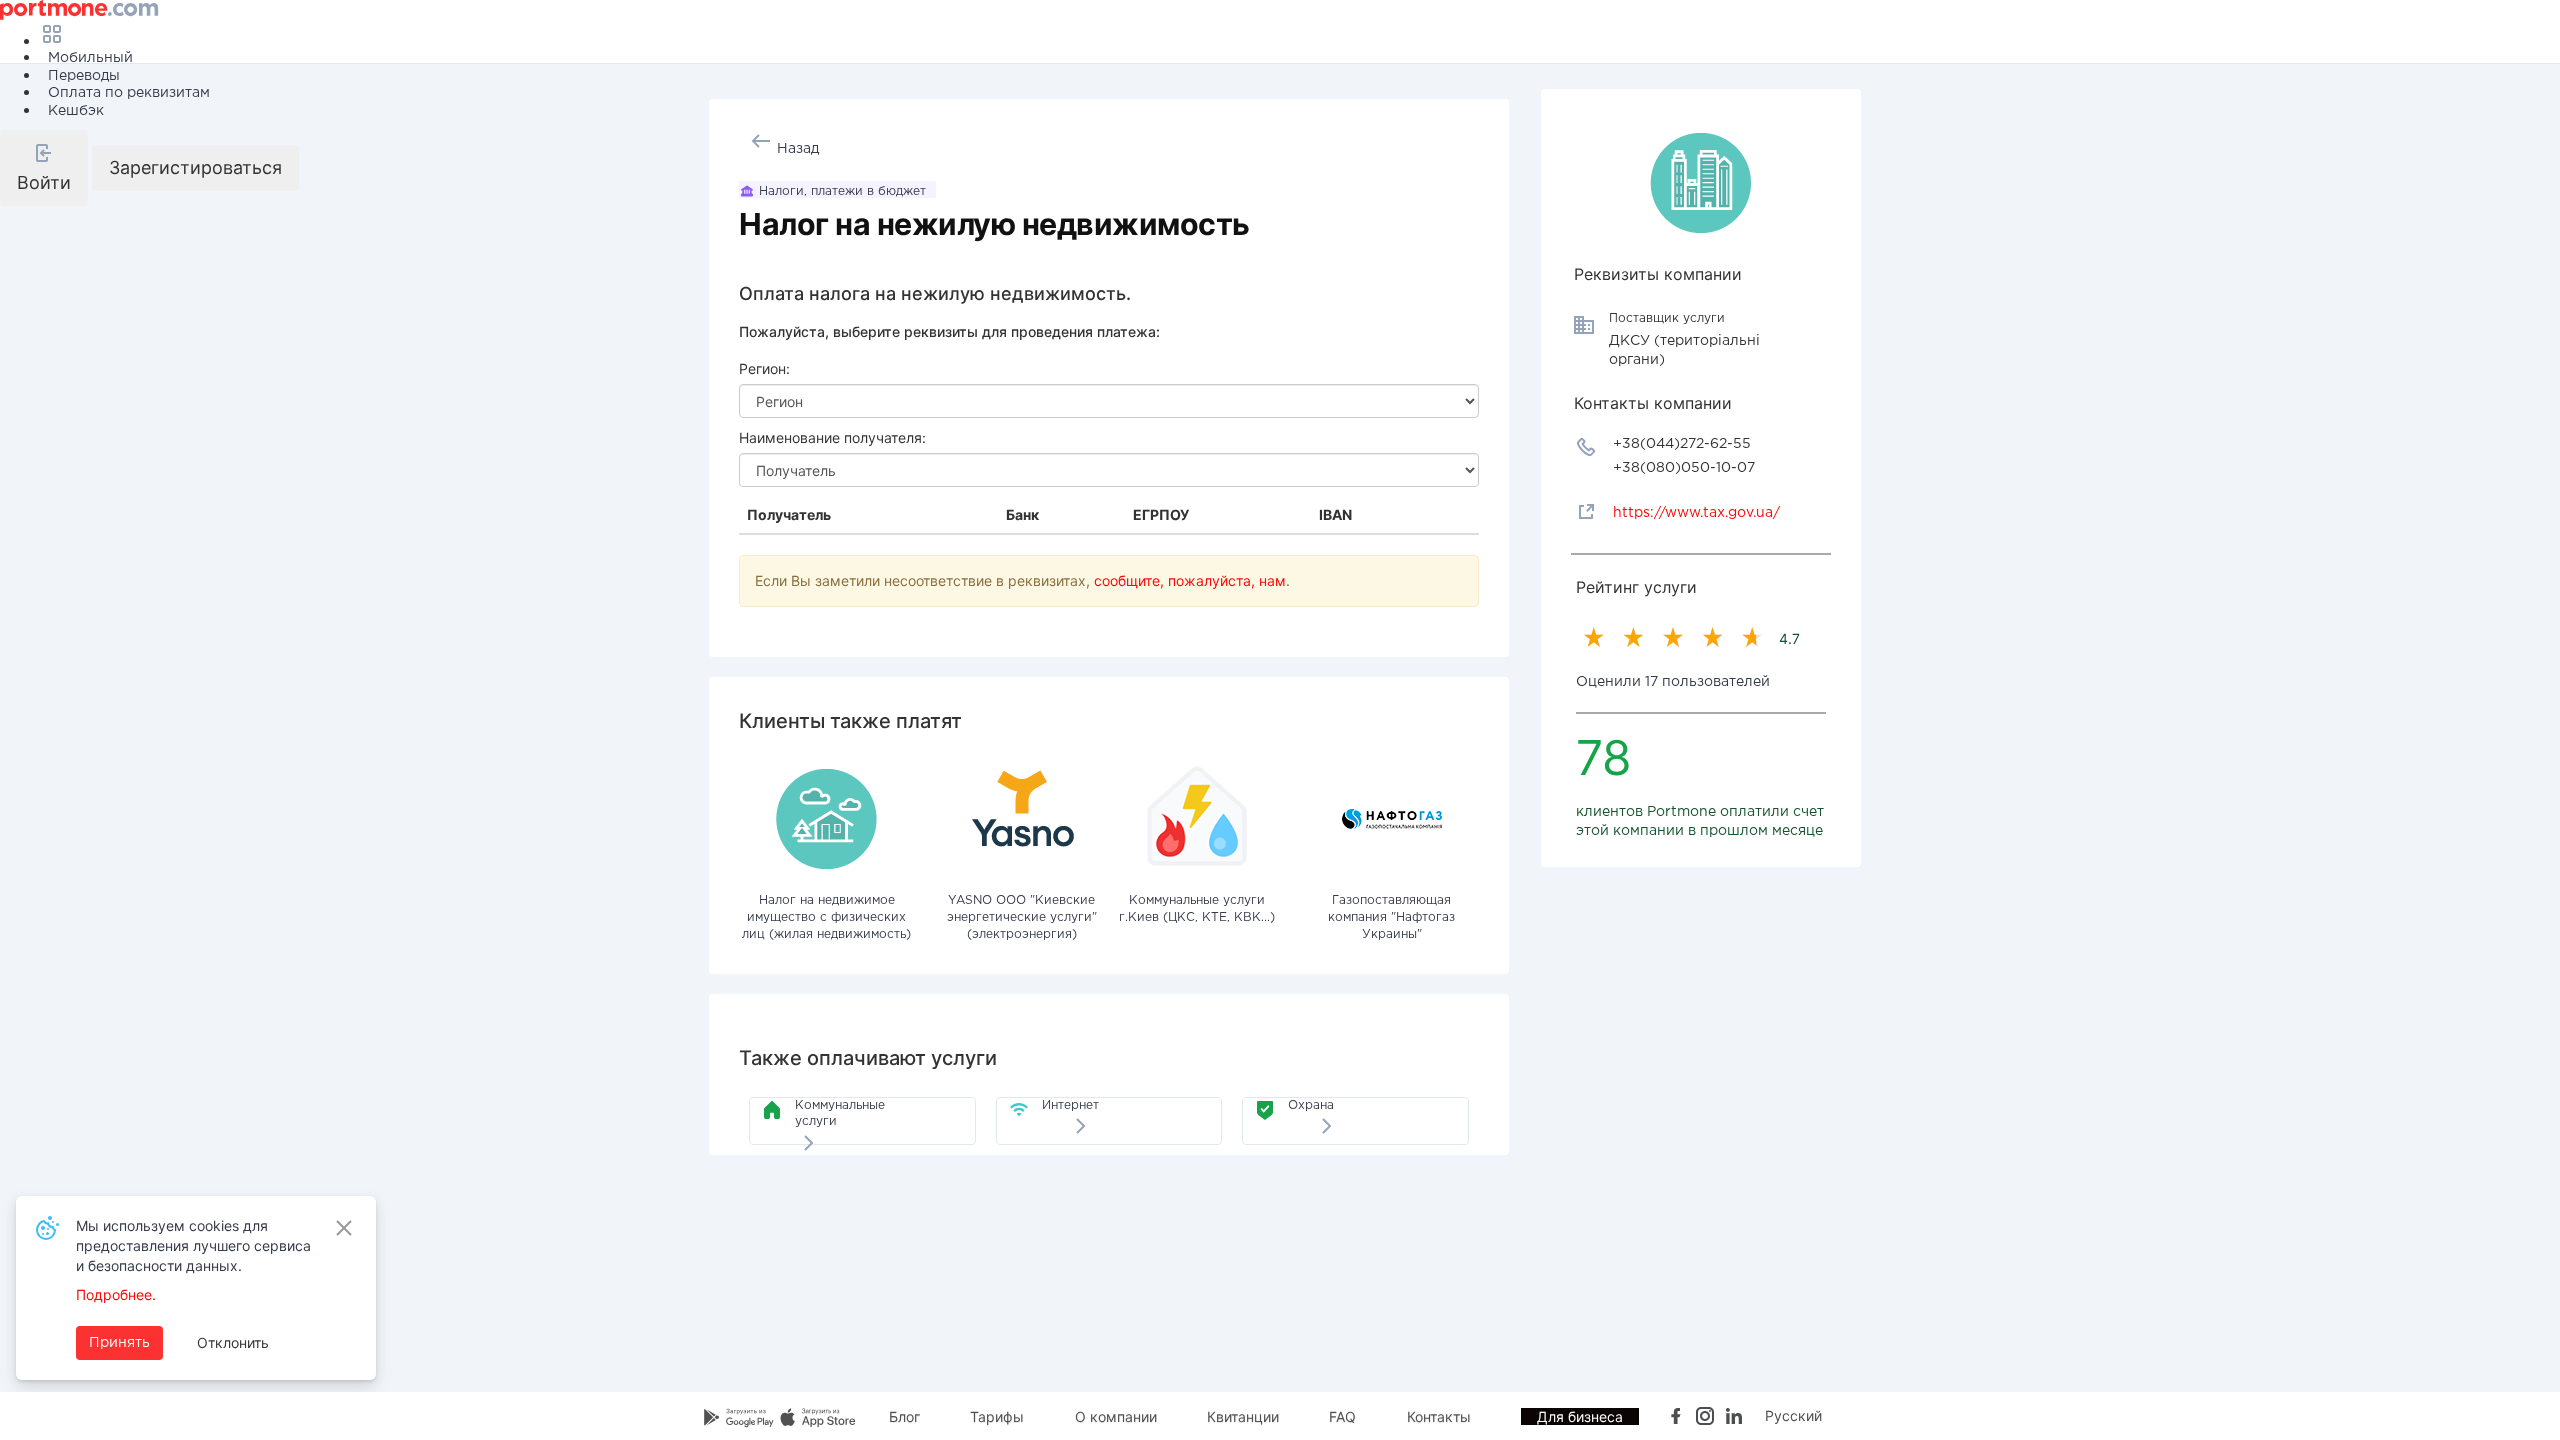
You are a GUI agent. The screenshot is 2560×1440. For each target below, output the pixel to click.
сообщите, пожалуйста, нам (1190, 580)
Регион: (764, 368)
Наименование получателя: (832, 437)
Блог (904, 1416)
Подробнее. (116, 1294)
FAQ (1342, 1416)
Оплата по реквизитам (129, 93)
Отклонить (233, 1342)
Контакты (1439, 1416)
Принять (119, 1343)
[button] (44, 168)
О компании (1116, 1416)
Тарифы (997, 1416)
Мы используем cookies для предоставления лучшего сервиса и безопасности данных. (193, 1245)
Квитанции (1243, 1416)
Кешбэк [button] (76, 111)
